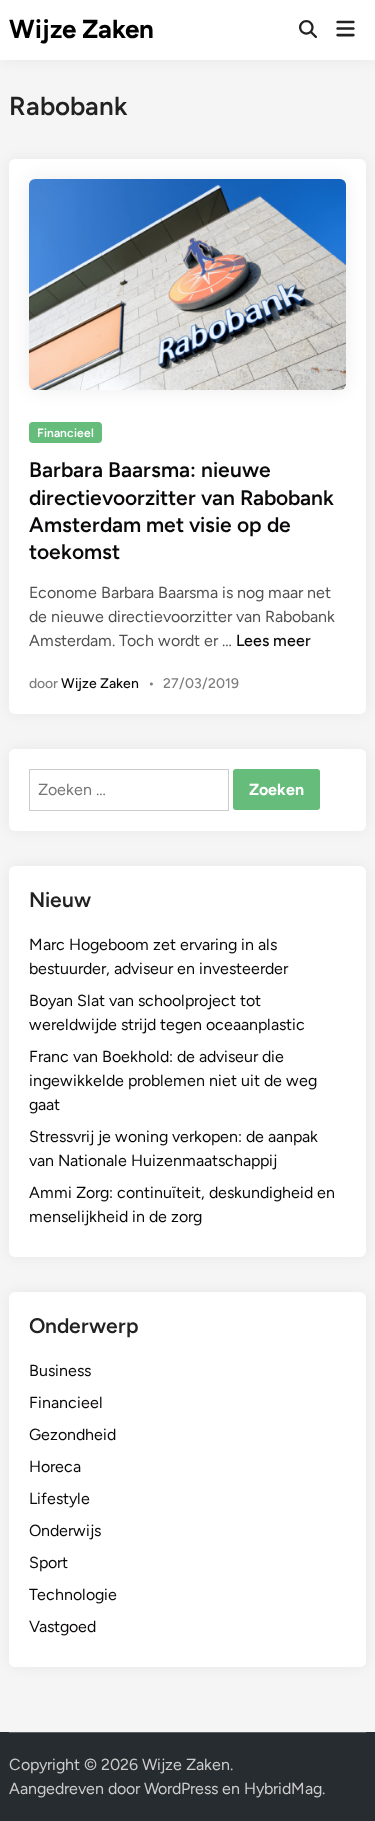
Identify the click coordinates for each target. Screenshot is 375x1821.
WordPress (181, 1788)
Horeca (55, 1466)
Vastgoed (62, 1626)
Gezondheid (72, 1434)
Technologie (73, 1594)
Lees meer (273, 640)
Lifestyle (59, 1498)
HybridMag (283, 1788)
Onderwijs (65, 1530)
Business (60, 1370)
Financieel (65, 433)
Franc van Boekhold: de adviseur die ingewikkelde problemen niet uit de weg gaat (173, 1080)
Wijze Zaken (81, 29)
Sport (48, 1562)
